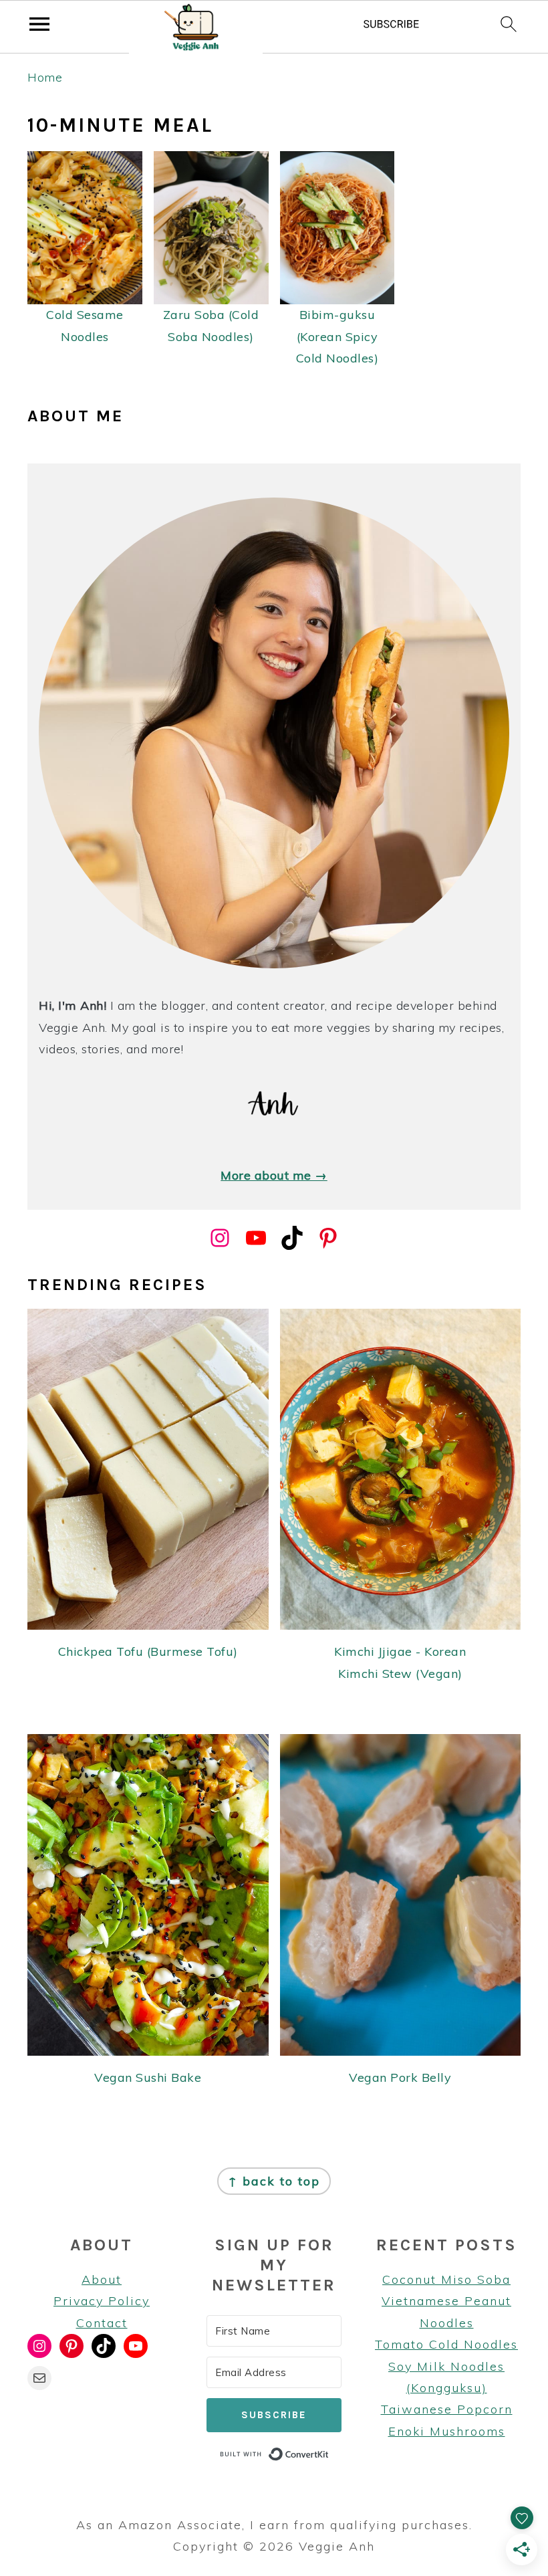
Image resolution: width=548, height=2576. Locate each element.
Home (45, 77)
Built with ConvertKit (329, 2453)
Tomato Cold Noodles (446, 2344)
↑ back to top (274, 2181)
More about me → (274, 1175)
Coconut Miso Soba (446, 2279)
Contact (102, 2323)
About (102, 2279)
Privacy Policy (102, 2301)
